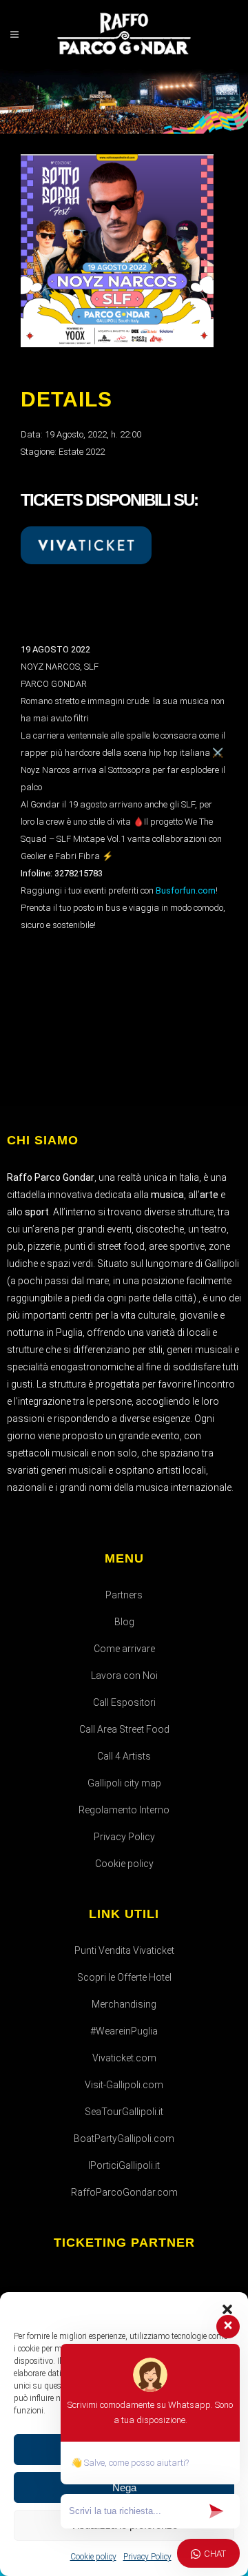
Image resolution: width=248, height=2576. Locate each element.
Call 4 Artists (124, 1756)
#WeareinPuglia (124, 2031)
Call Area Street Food (124, 1729)
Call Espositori (124, 1702)
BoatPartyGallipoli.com (124, 2139)
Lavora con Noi (124, 1676)
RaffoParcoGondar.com (124, 2192)
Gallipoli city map (124, 1783)
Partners (124, 1595)
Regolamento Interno (124, 1810)
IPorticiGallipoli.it (124, 2165)
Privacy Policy (124, 1837)
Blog (124, 1622)
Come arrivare (124, 1649)
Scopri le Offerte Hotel (124, 1977)
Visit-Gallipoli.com (124, 2085)
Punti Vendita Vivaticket (124, 1950)
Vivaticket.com (124, 2058)
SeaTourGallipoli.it (124, 2112)
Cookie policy (124, 1864)
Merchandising (124, 2004)
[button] (227, 2309)
